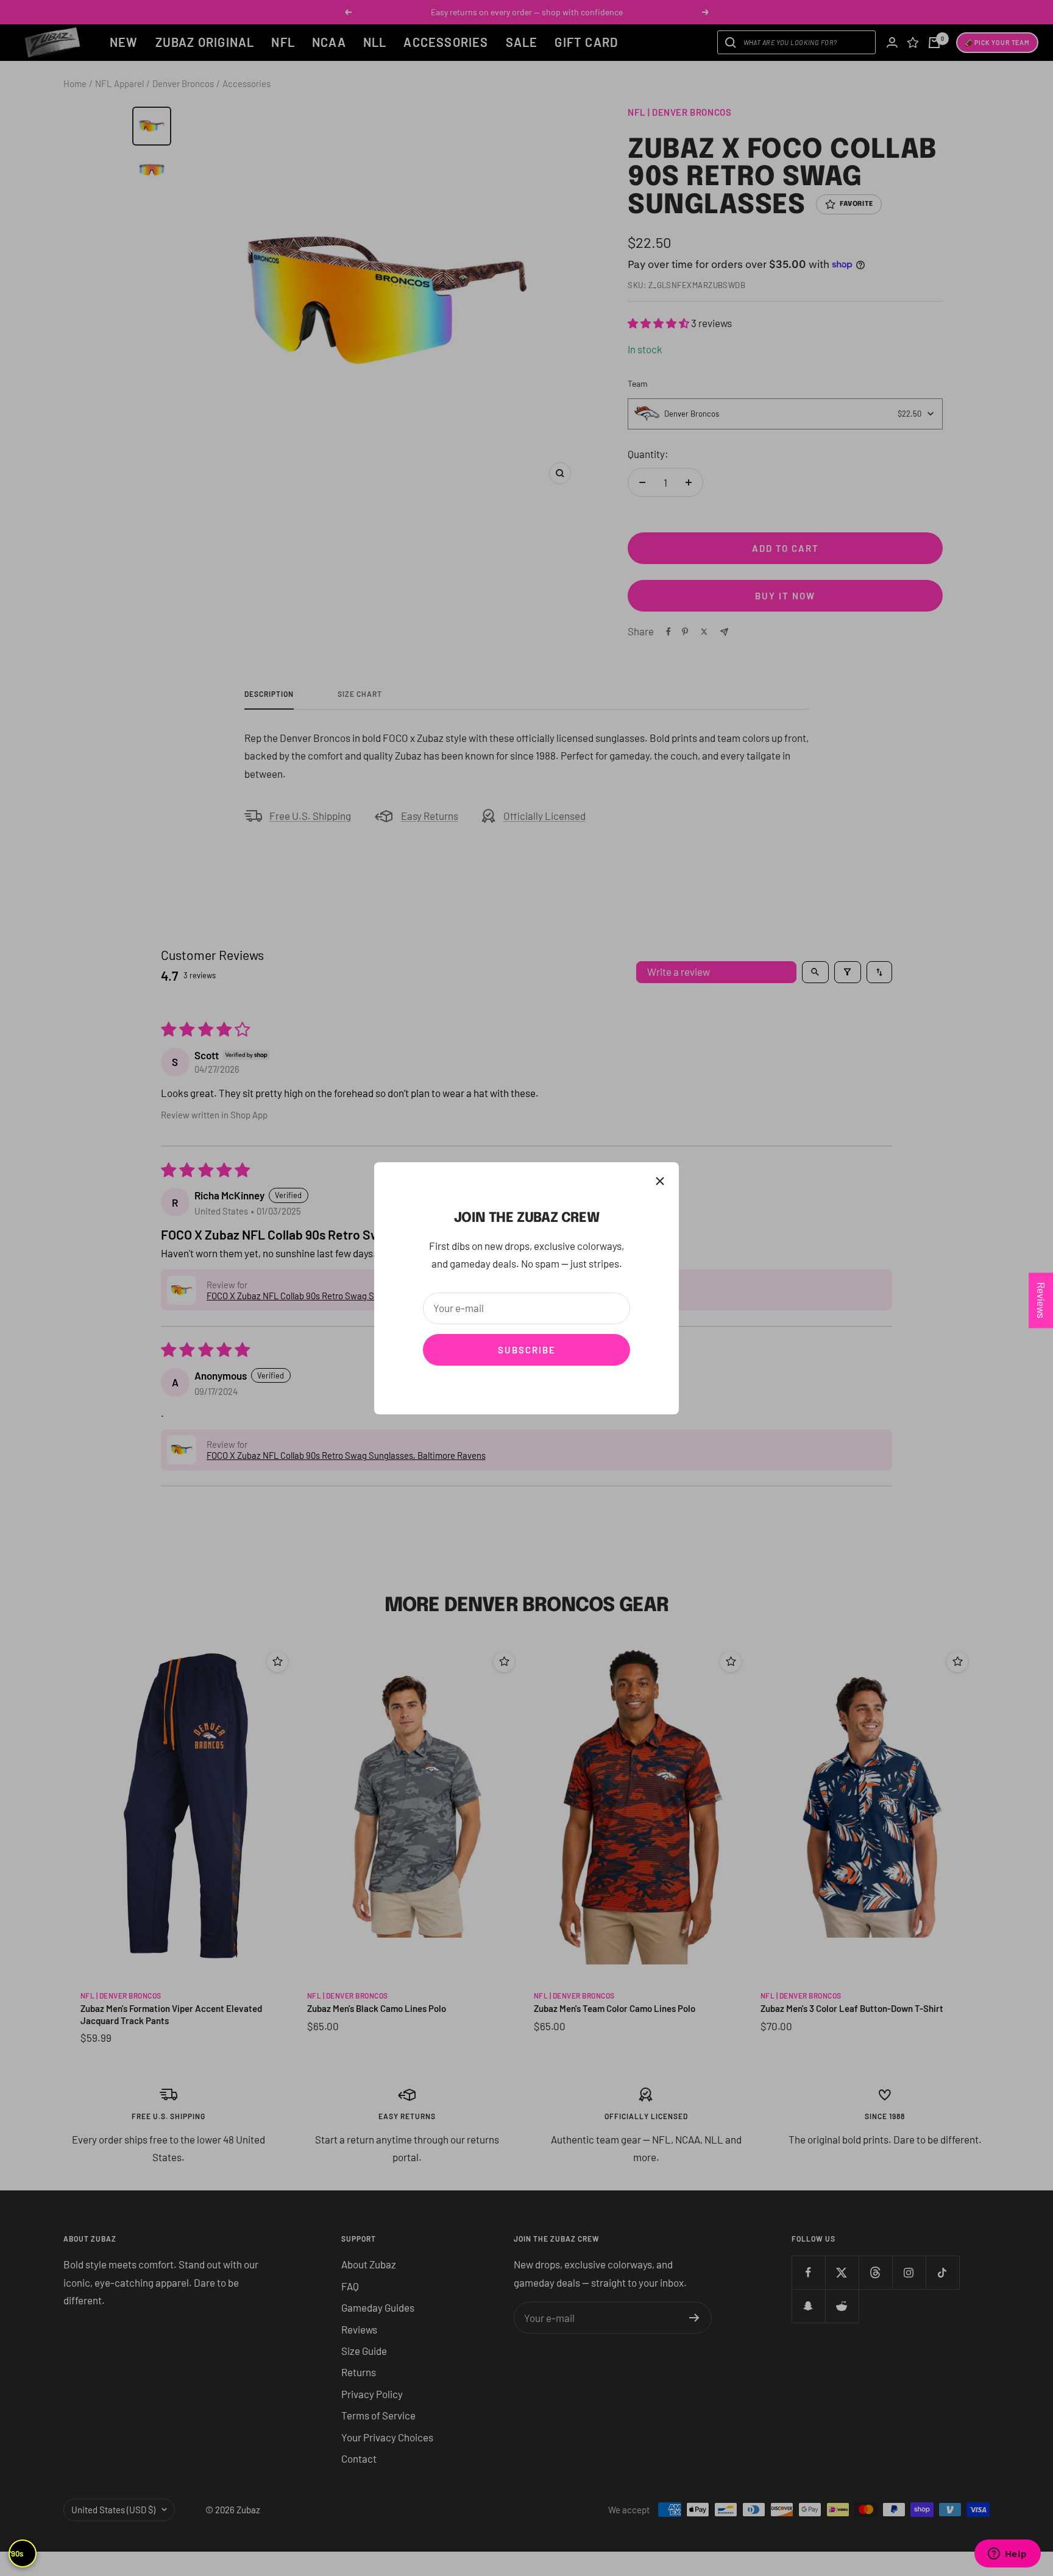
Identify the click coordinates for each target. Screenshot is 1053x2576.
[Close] (660, 1181)
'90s (16, 2553)
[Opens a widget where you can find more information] (1007, 2555)
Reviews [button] (1041, 1300)
